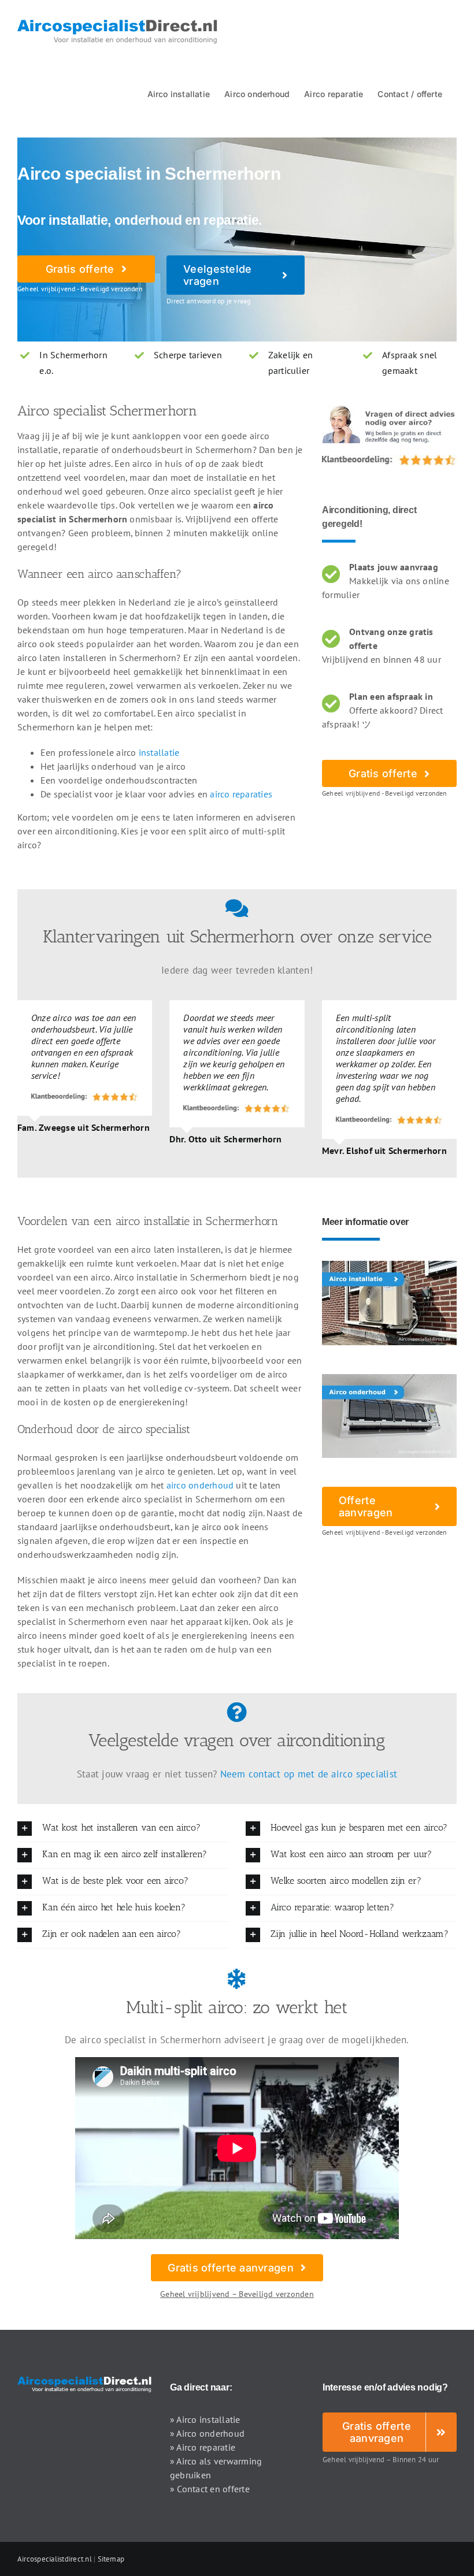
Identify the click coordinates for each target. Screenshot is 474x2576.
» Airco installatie (205, 2419)
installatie (159, 752)
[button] (123, 1829)
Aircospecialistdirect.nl (55, 2559)
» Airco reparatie (203, 2447)
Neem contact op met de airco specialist (309, 1774)
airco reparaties (241, 794)
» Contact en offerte (210, 2489)
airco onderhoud (200, 1485)
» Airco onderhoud (207, 2433)
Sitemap (111, 2559)
